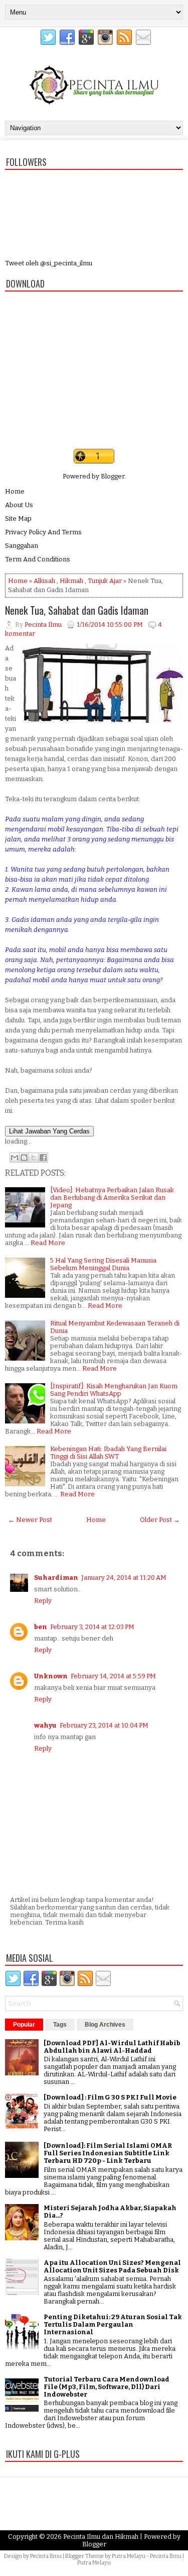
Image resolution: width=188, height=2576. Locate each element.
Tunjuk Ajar (105, 581)
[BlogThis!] (24, 1158)
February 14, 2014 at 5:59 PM (113, 1676)
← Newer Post (30, 1520)
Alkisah (44, 581)
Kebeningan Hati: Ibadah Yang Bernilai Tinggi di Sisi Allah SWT (108, 1453)
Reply (43, 1601)
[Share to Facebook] (43, 1158)
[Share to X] (34, 1158)
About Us (19, 505)
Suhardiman (56, 1578)
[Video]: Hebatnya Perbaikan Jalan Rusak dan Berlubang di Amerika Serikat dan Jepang (112, 1198)
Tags (60, 2025)
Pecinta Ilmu (46, 2556)
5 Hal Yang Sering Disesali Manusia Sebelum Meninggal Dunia (103, 1264)
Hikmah (71, 581)
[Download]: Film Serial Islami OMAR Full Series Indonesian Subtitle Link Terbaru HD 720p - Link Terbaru (108, 2153)
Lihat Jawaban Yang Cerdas (49, 1131)
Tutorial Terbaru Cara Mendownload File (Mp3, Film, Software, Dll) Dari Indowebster (107, 2387)
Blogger (113, 476)
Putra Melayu (129, 2556)
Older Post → (160, 1520)
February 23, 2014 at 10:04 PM (104, 1725)
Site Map (18, 518)
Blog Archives (105, 2025)
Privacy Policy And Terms (43, 532)
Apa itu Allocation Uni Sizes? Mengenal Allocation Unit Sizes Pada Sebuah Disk (112, 2266)
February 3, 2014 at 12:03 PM (92, 1627)
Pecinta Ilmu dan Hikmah (101, 2537)
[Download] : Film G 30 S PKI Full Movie (110, 2097)
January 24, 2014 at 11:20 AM (124, 1578)
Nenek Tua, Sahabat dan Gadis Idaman (77, 610)
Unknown (51, 1676)
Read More (48, 1243)
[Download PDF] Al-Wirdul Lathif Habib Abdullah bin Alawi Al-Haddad (112, 2047)
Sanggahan (22, 546)
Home (15, 491)
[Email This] (15, 1158)
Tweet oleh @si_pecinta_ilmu (49, 263)
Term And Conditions (38, 559)
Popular (24, 2025)
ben (41, 1627)
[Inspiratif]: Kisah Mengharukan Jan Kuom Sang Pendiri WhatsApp (114, 1390)
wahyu (45, 1725)
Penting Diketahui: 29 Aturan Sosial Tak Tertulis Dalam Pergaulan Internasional (113, 2324)
